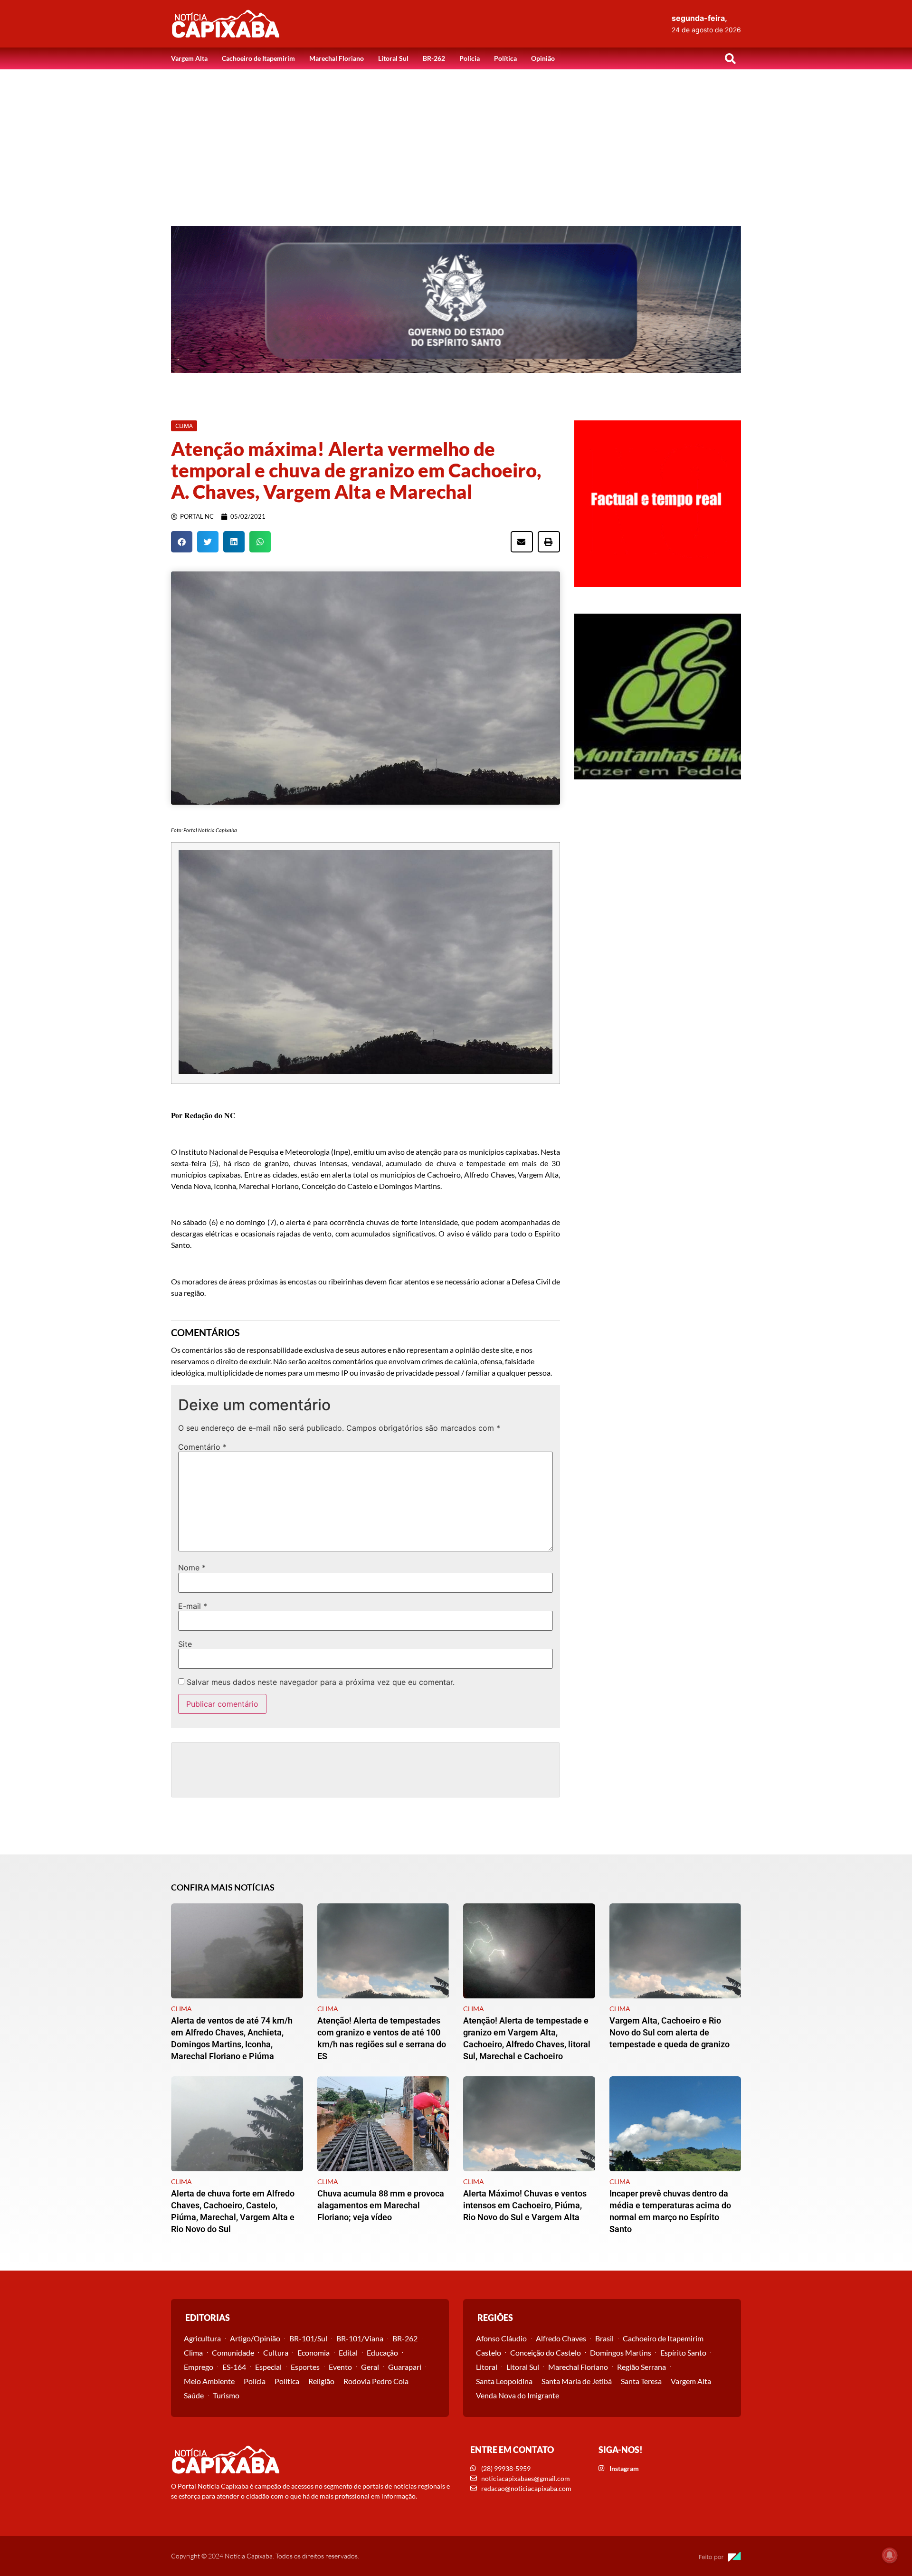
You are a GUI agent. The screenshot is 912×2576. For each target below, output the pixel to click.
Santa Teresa (641, 2381)
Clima (193, 2353)
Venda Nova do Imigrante (518, 2395)
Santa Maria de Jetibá (577, 2381)
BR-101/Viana (360, 2338)
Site (185, 1644)
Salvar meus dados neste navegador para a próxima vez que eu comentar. (321, 1682)
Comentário (202, 1447)
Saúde (194, 2395)
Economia (313, 2353)
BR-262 (434, 58)
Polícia (470, 58)
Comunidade (233, 2353)
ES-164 (234, 2367)
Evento (340, 2367)
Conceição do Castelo (546, 2353)
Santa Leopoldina (504, 2381)
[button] (730, 58)
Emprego (199, 2367)
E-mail (193, 1606)
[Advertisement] (456, 141)
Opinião (543, 58)
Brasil (604, 2338)
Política (505, 58)
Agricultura (202, 2338)
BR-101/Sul (308, 2338)
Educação (382, 2353)
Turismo (226, 2395)
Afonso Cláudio (501, 2338)
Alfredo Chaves (561, 2338)
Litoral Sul (393, 58)
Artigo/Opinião (255, 2338)
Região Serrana (641, 2367)
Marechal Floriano (337, 58)
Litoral (487, 2367)
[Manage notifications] (890, 2555)
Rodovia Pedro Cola (376, 2381)
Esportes (305, 2367)
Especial (268, 2367)
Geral (370, 2367)
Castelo (489, 2353)
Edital (348, 2353)
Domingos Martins (621, 2353)
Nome (192, 1568)
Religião (321, 2381)
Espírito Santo (683, 2353)
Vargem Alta (189, 58)
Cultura (276, 2353)
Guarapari (405, 2367)
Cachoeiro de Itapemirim (258, 58)
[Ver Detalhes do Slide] (456, 299)
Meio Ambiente (209, 2381)
